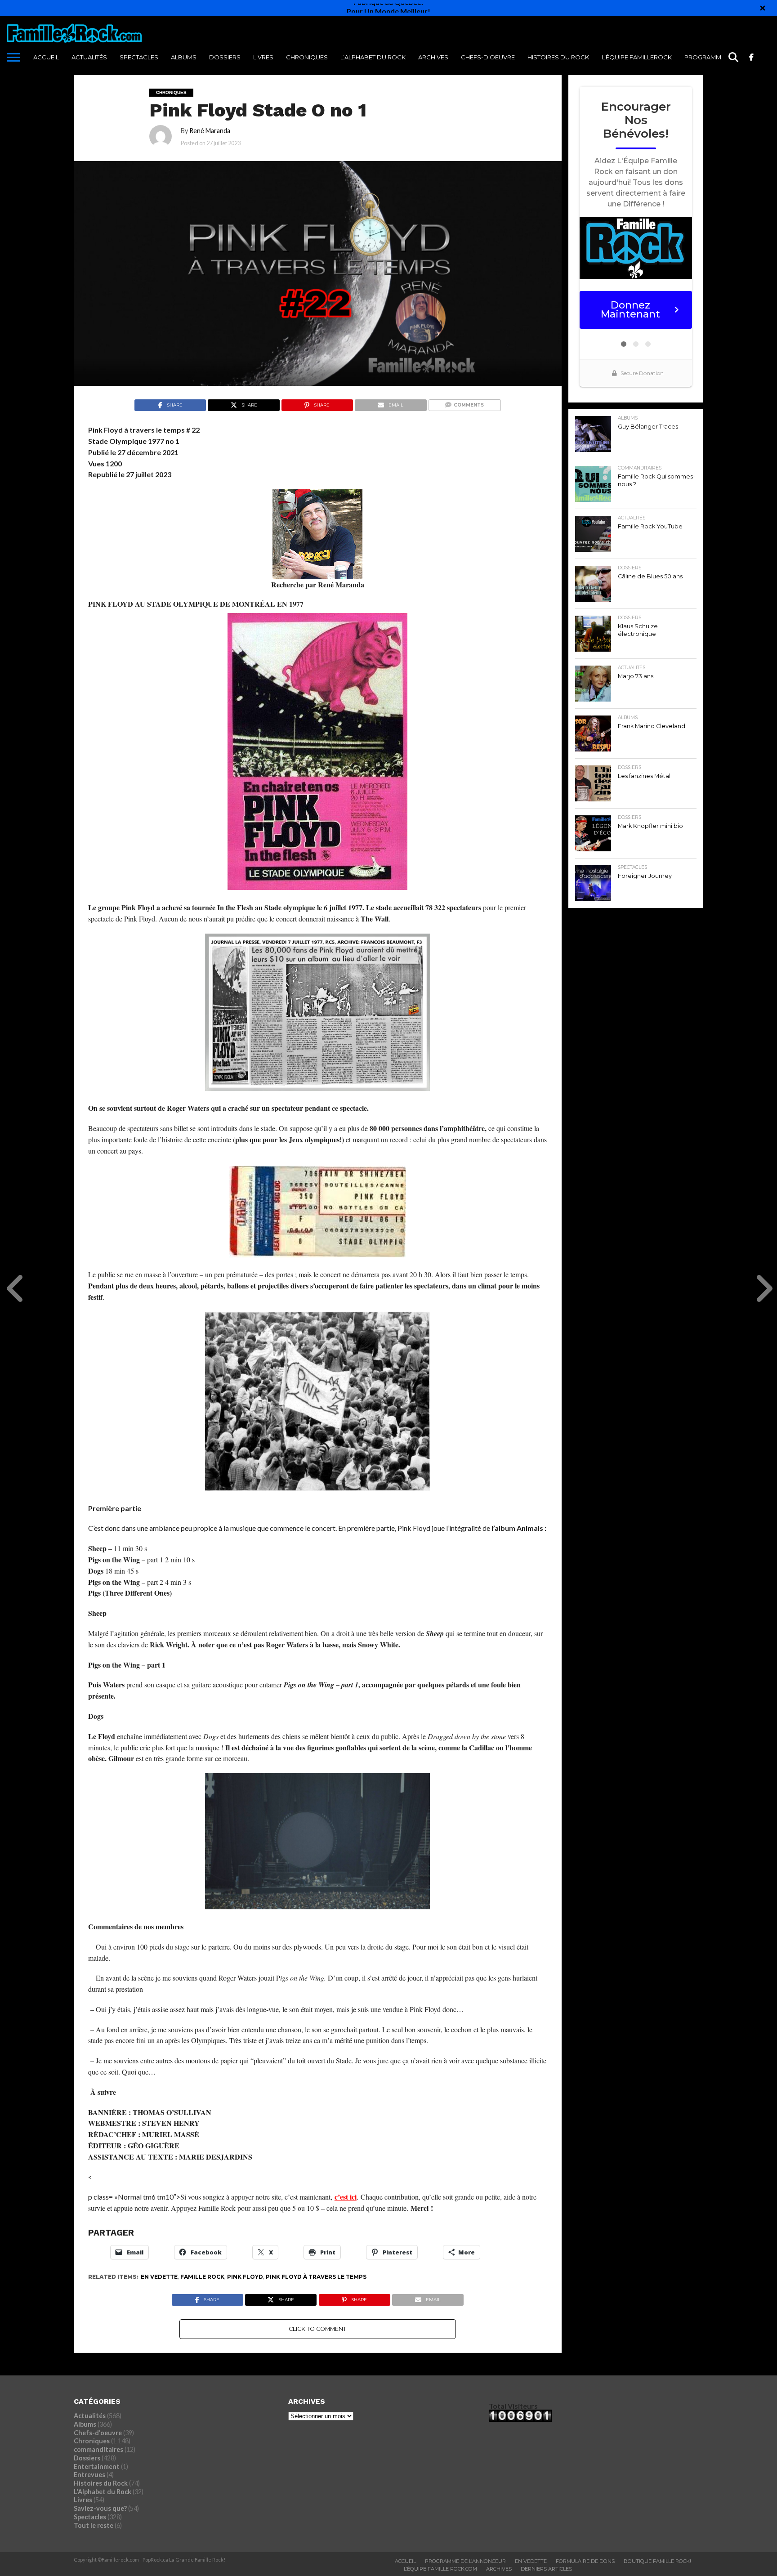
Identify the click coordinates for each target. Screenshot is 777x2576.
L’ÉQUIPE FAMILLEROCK (637, 57)
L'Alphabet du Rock (103, 2492)
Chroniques (307, 57)
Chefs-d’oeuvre (488, 57)
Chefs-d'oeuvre (98, 2433)
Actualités (89, 57)
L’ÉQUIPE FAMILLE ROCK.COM (440, 2569)
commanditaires (98, 2449)
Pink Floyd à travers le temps (316, 2277)
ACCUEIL (46, 57)
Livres (263, 57)
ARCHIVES (433, 57)
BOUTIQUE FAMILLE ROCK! (657, 2561)
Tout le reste (94, 2525)
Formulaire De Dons (585, 2561)
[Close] (763, 8)
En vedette (159, 2277)
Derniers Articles (546, 2569)
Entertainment (97, 2466)
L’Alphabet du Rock (373, 57)
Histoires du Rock (558, 57)
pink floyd (245, 2277)
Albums (184, 57)
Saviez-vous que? (100, 2508)
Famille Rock (202, 2277)
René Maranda (210, 131)
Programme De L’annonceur (465, 2561)
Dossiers (225, 57)
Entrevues (89, 2475)
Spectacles (139, 57)
